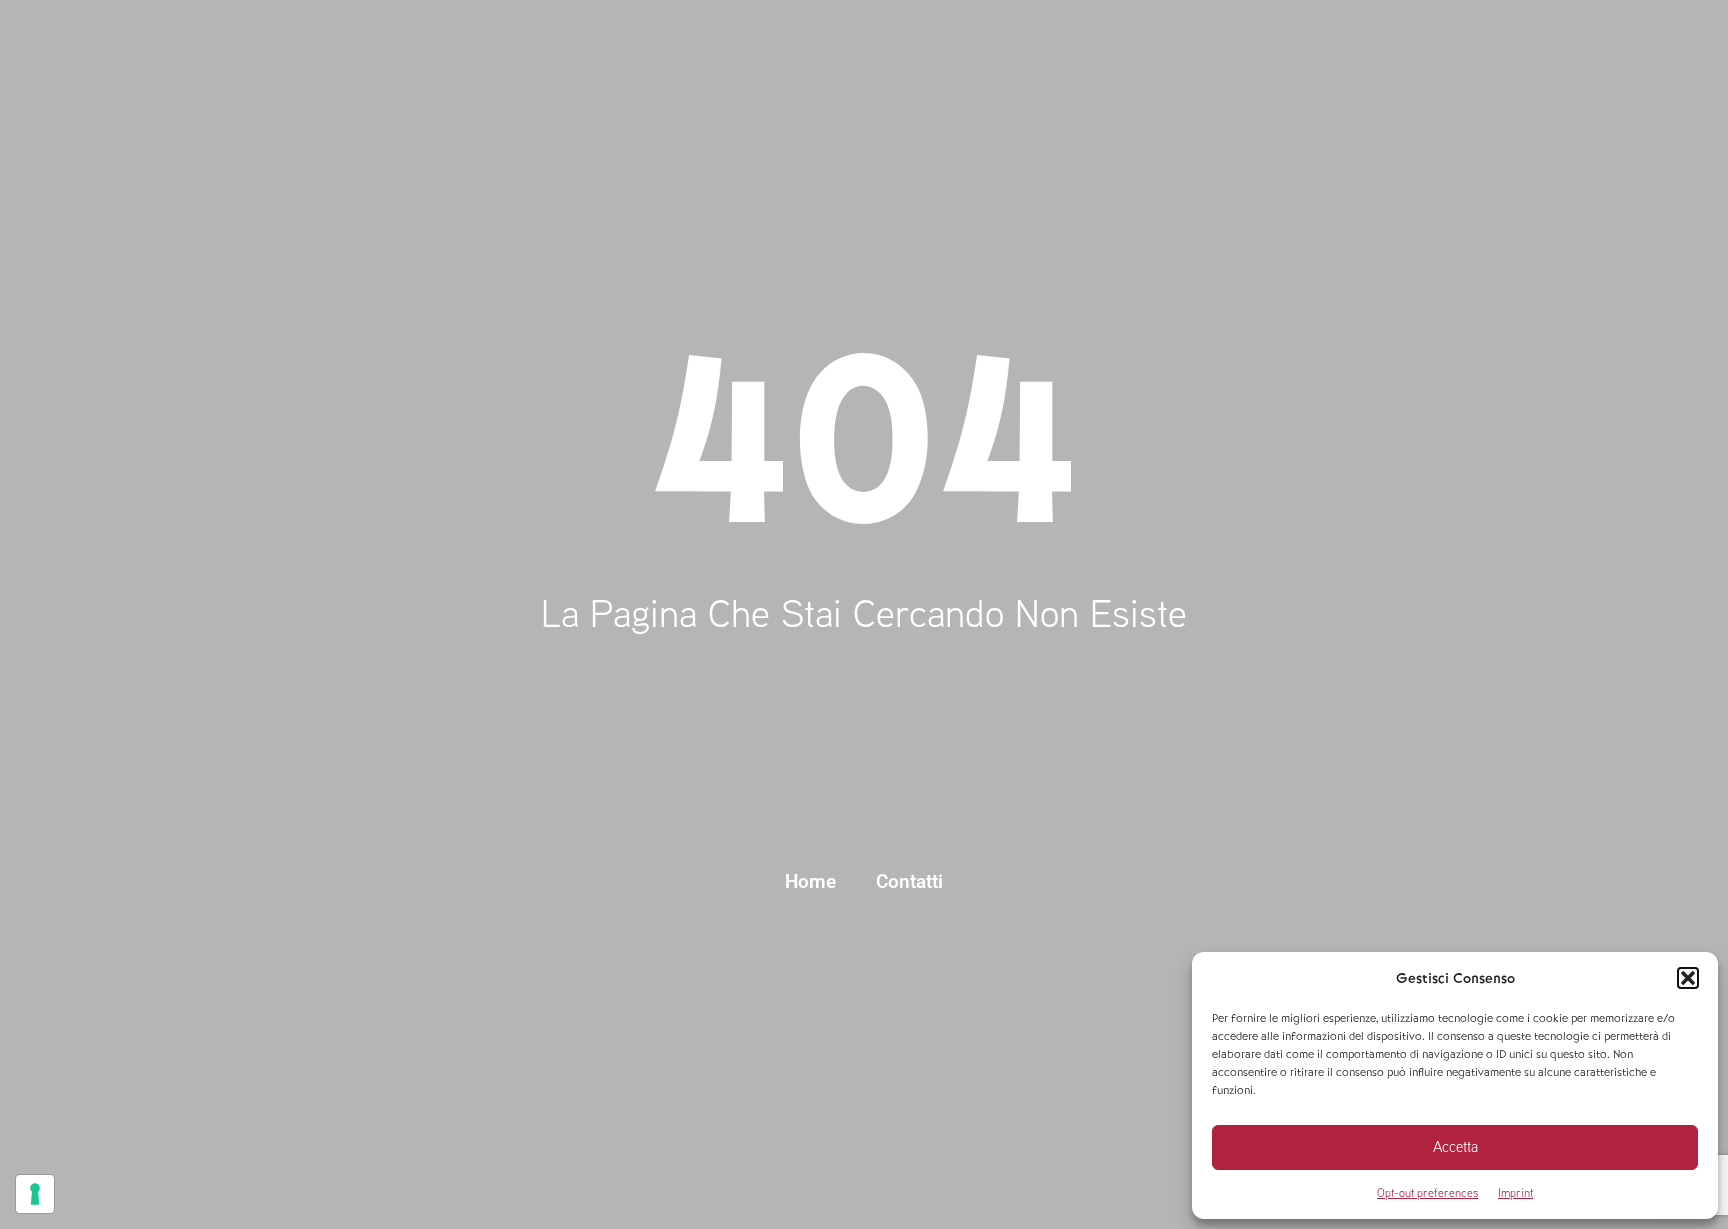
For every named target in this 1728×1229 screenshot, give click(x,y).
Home (810, 881)
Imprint (1515, 1192)
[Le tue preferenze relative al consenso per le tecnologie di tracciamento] (35, 1194)
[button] (1688, 978)
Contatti (909, 881)
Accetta (1455, 1146)
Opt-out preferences (1427, 1192)
